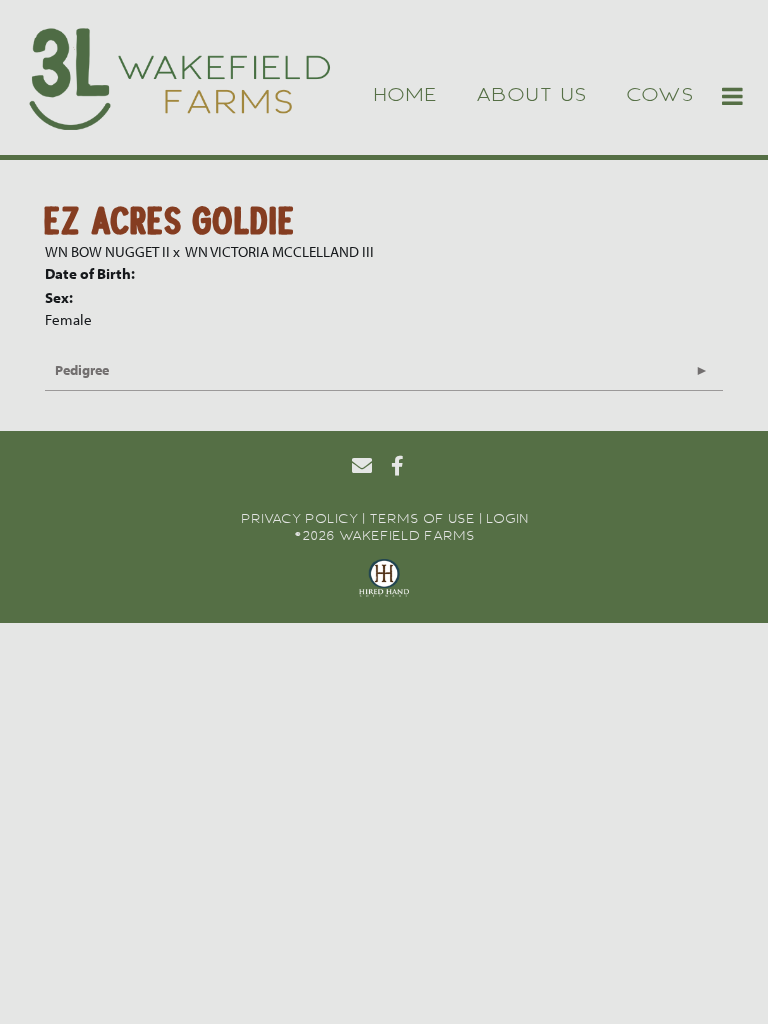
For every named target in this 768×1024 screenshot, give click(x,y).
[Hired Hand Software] (384, 581)
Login (507, 518)
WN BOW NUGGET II (107, 251)
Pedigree (82, 370)
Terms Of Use (422, 518)
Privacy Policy (299, 518)
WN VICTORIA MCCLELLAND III (279, 251)
